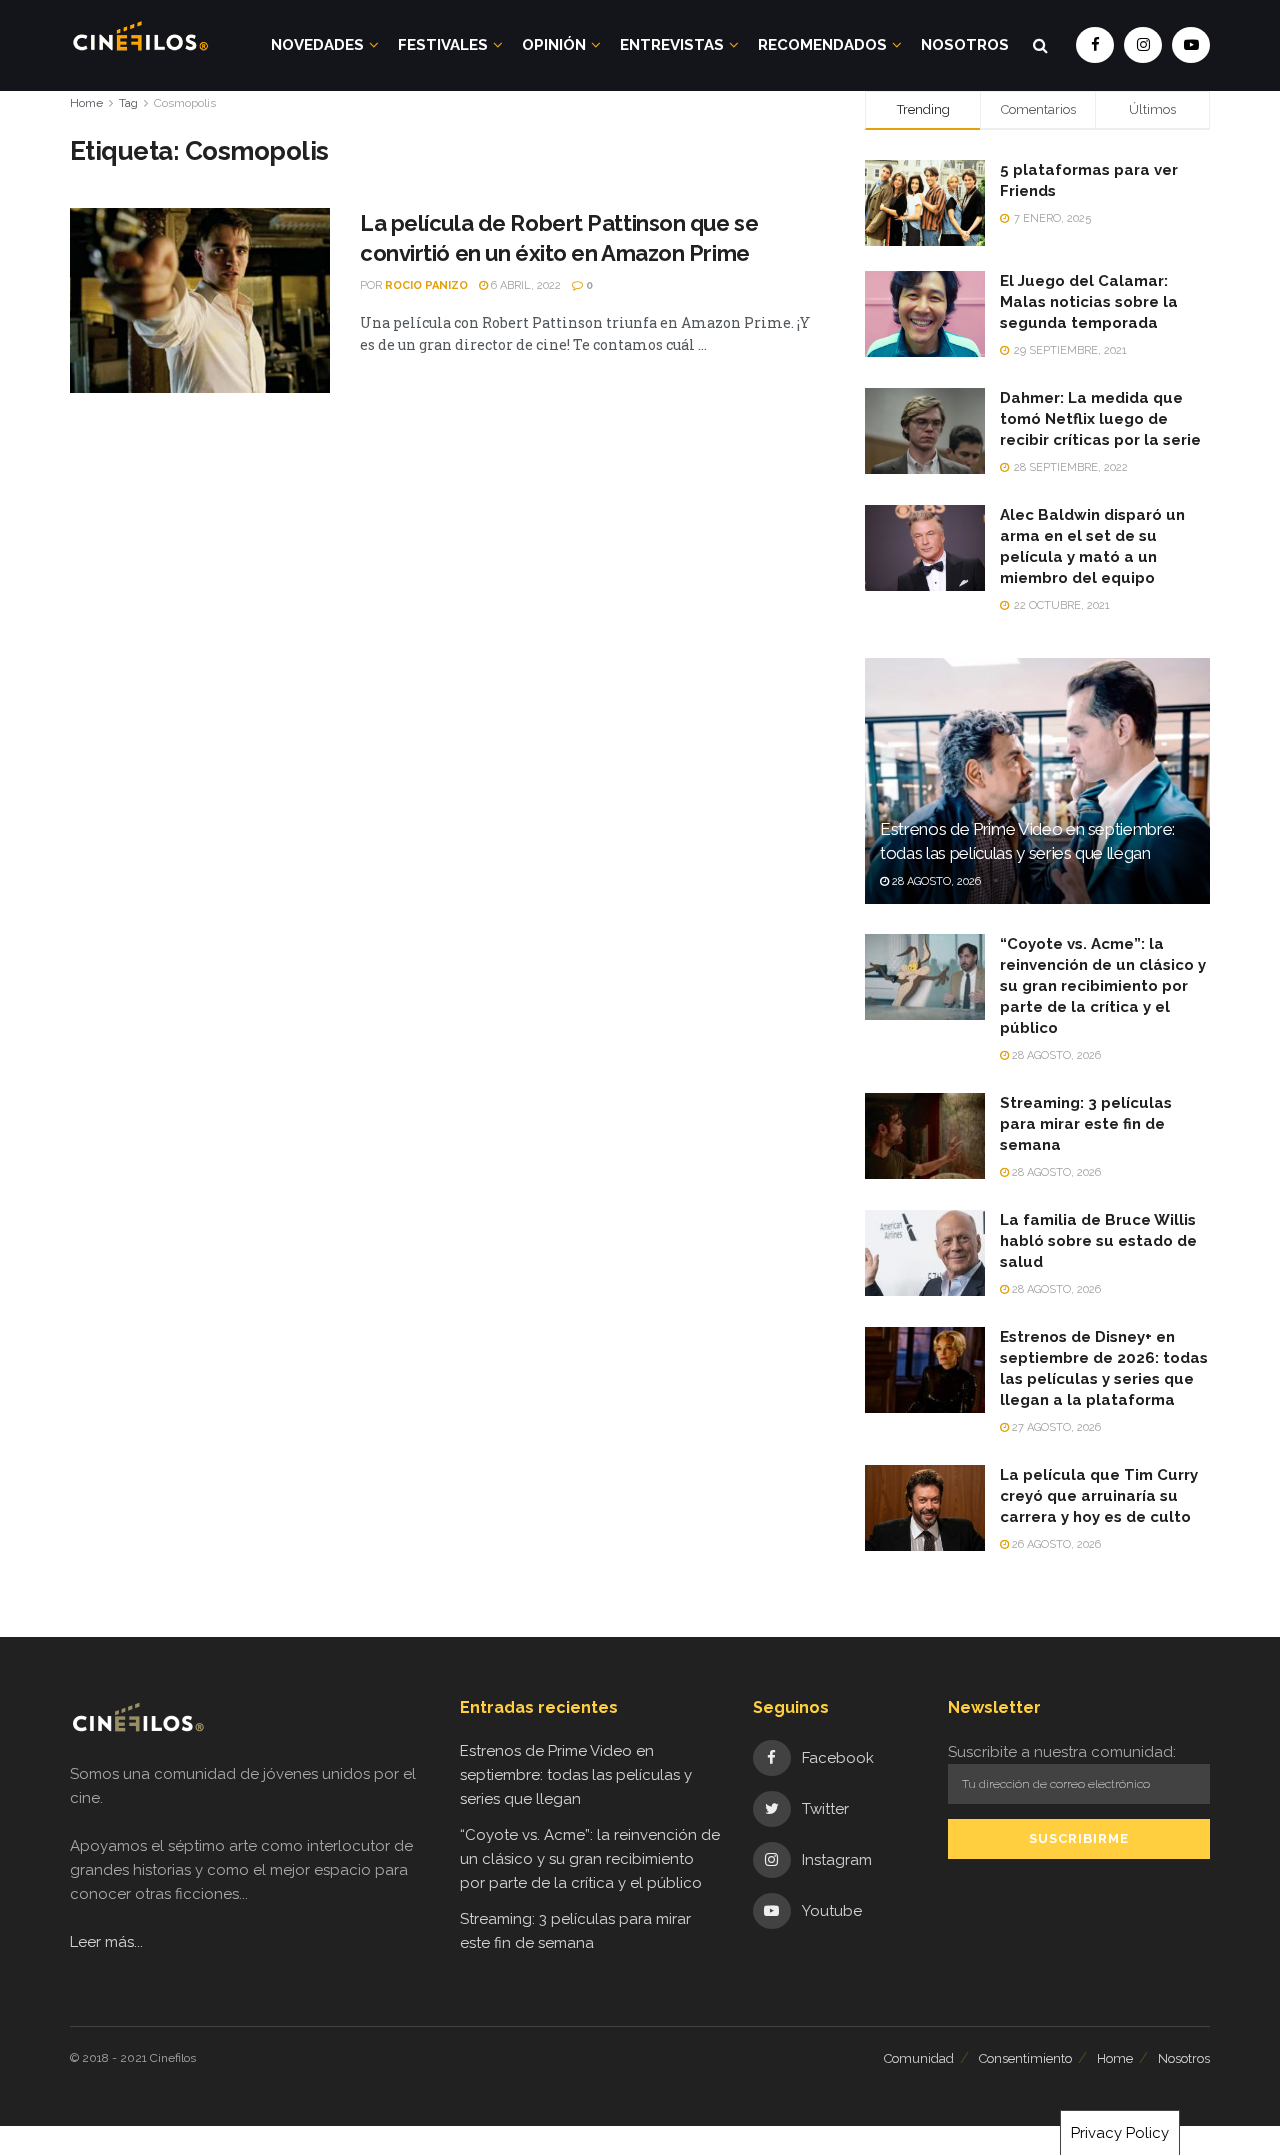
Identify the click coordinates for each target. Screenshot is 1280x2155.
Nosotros (965, 45)
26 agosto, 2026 (1055, 1544)
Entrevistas (672, 45)
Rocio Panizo (426, 285)
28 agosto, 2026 (935, 881)
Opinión (554, 45)
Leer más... (106, 1942)
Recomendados (822, 45)
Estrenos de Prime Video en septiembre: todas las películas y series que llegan (576, 1775)
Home (86, 103)
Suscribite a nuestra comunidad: (1062, 1752)
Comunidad (919, 2058)
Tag (128, 103)
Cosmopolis (185, 103)
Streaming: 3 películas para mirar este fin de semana (1086, 1124)
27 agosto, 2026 (1055, 1427)
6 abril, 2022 (524, 285)
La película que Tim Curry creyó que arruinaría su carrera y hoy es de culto (1099, 1496)
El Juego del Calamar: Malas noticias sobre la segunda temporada (1089, 302)
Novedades (317, 45)
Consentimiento (1025, 2058)
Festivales (443, 45)
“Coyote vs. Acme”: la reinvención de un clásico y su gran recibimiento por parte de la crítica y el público (1103, 986)
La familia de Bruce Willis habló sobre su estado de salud (1098, 1241)
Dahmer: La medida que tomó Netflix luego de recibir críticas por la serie (1100, 419)
